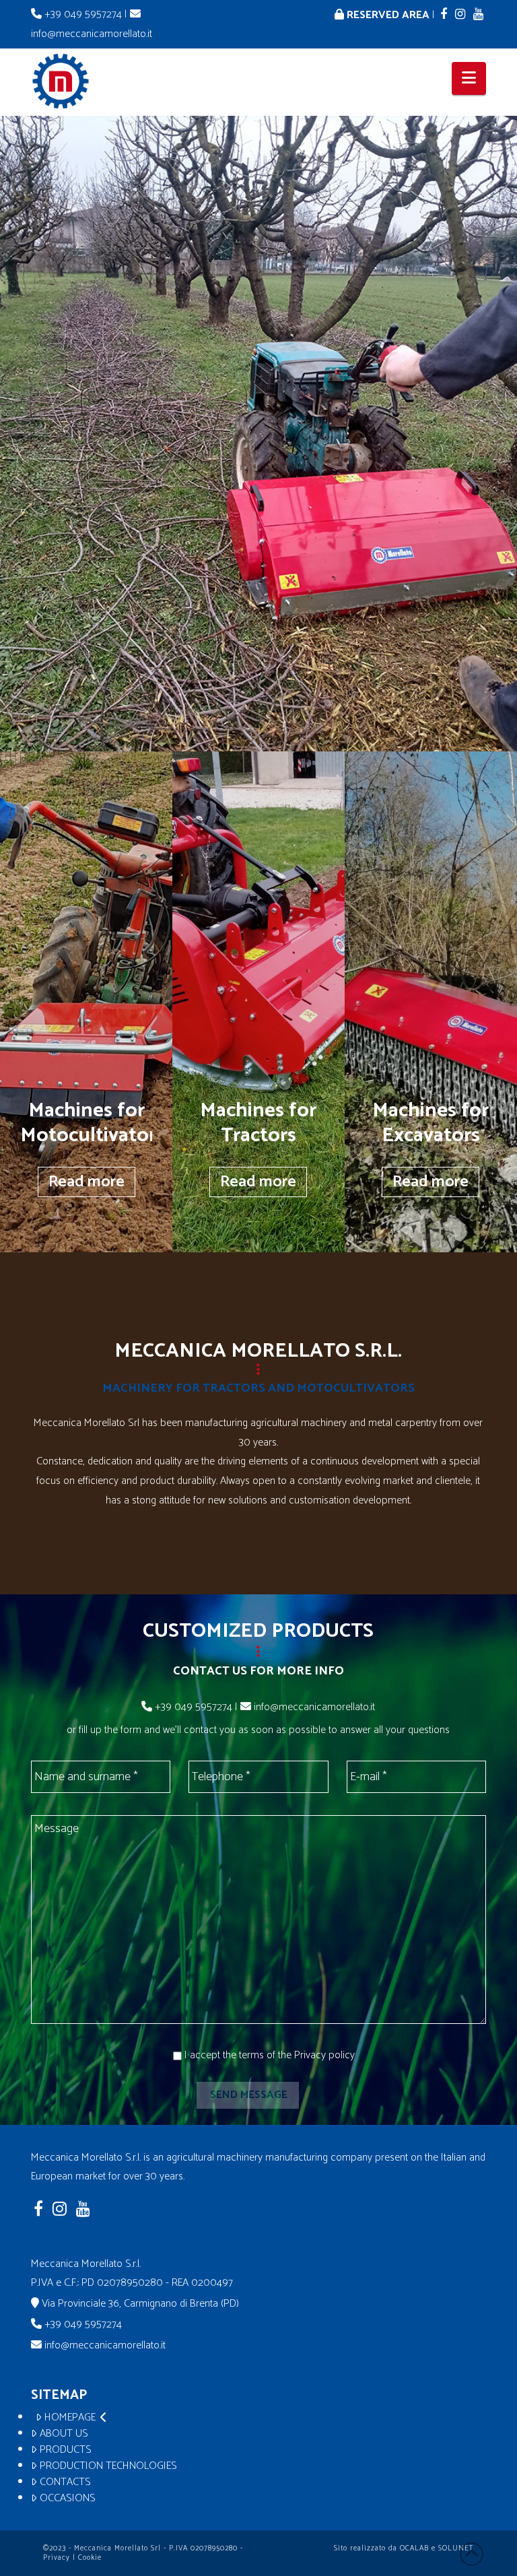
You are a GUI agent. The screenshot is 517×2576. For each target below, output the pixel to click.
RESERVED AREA (387, 15)
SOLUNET (456, 2548)
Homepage (70, 2418)
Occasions (68, 2499)
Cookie (90, 2558)
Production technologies (108, 2466)
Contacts (65, 2482)
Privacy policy (324, 2055)
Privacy (57, 2558)
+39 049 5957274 (83, 14)
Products (66, 2450)
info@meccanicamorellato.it (313, 1707)
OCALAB (414, 2548)
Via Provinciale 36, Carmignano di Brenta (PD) (140, 2304)
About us (64, 2434)
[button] (469, 78)
